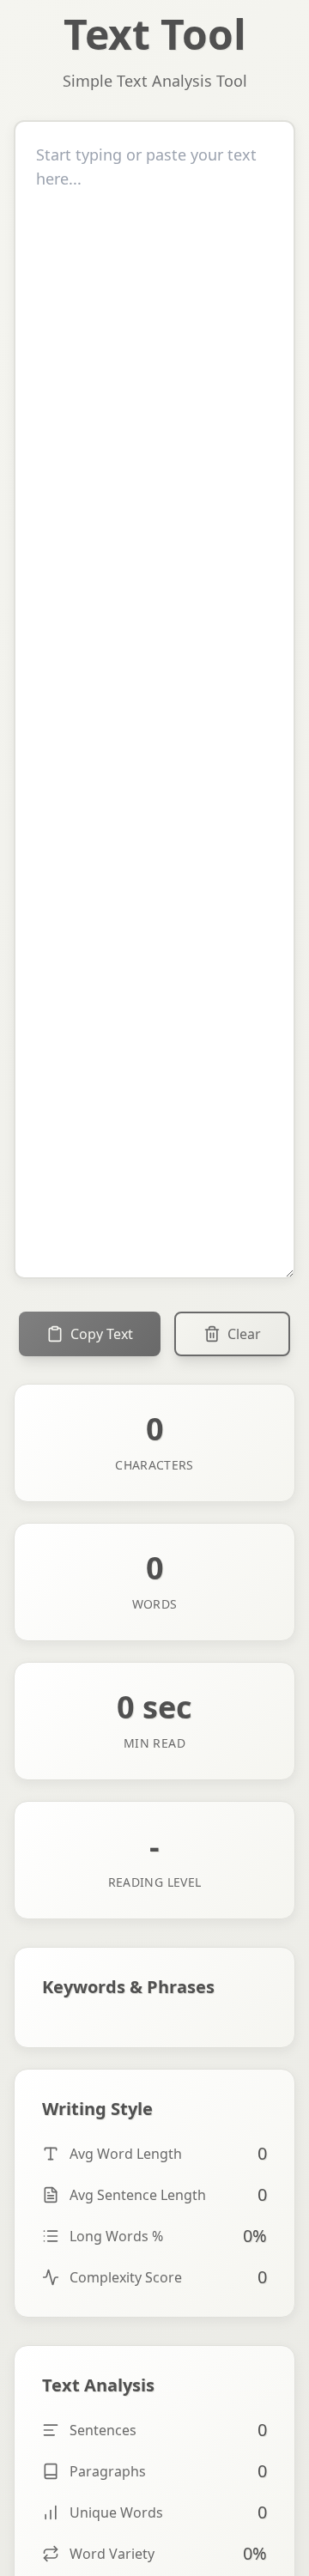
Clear (244, 1334)
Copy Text (102, 1334)
